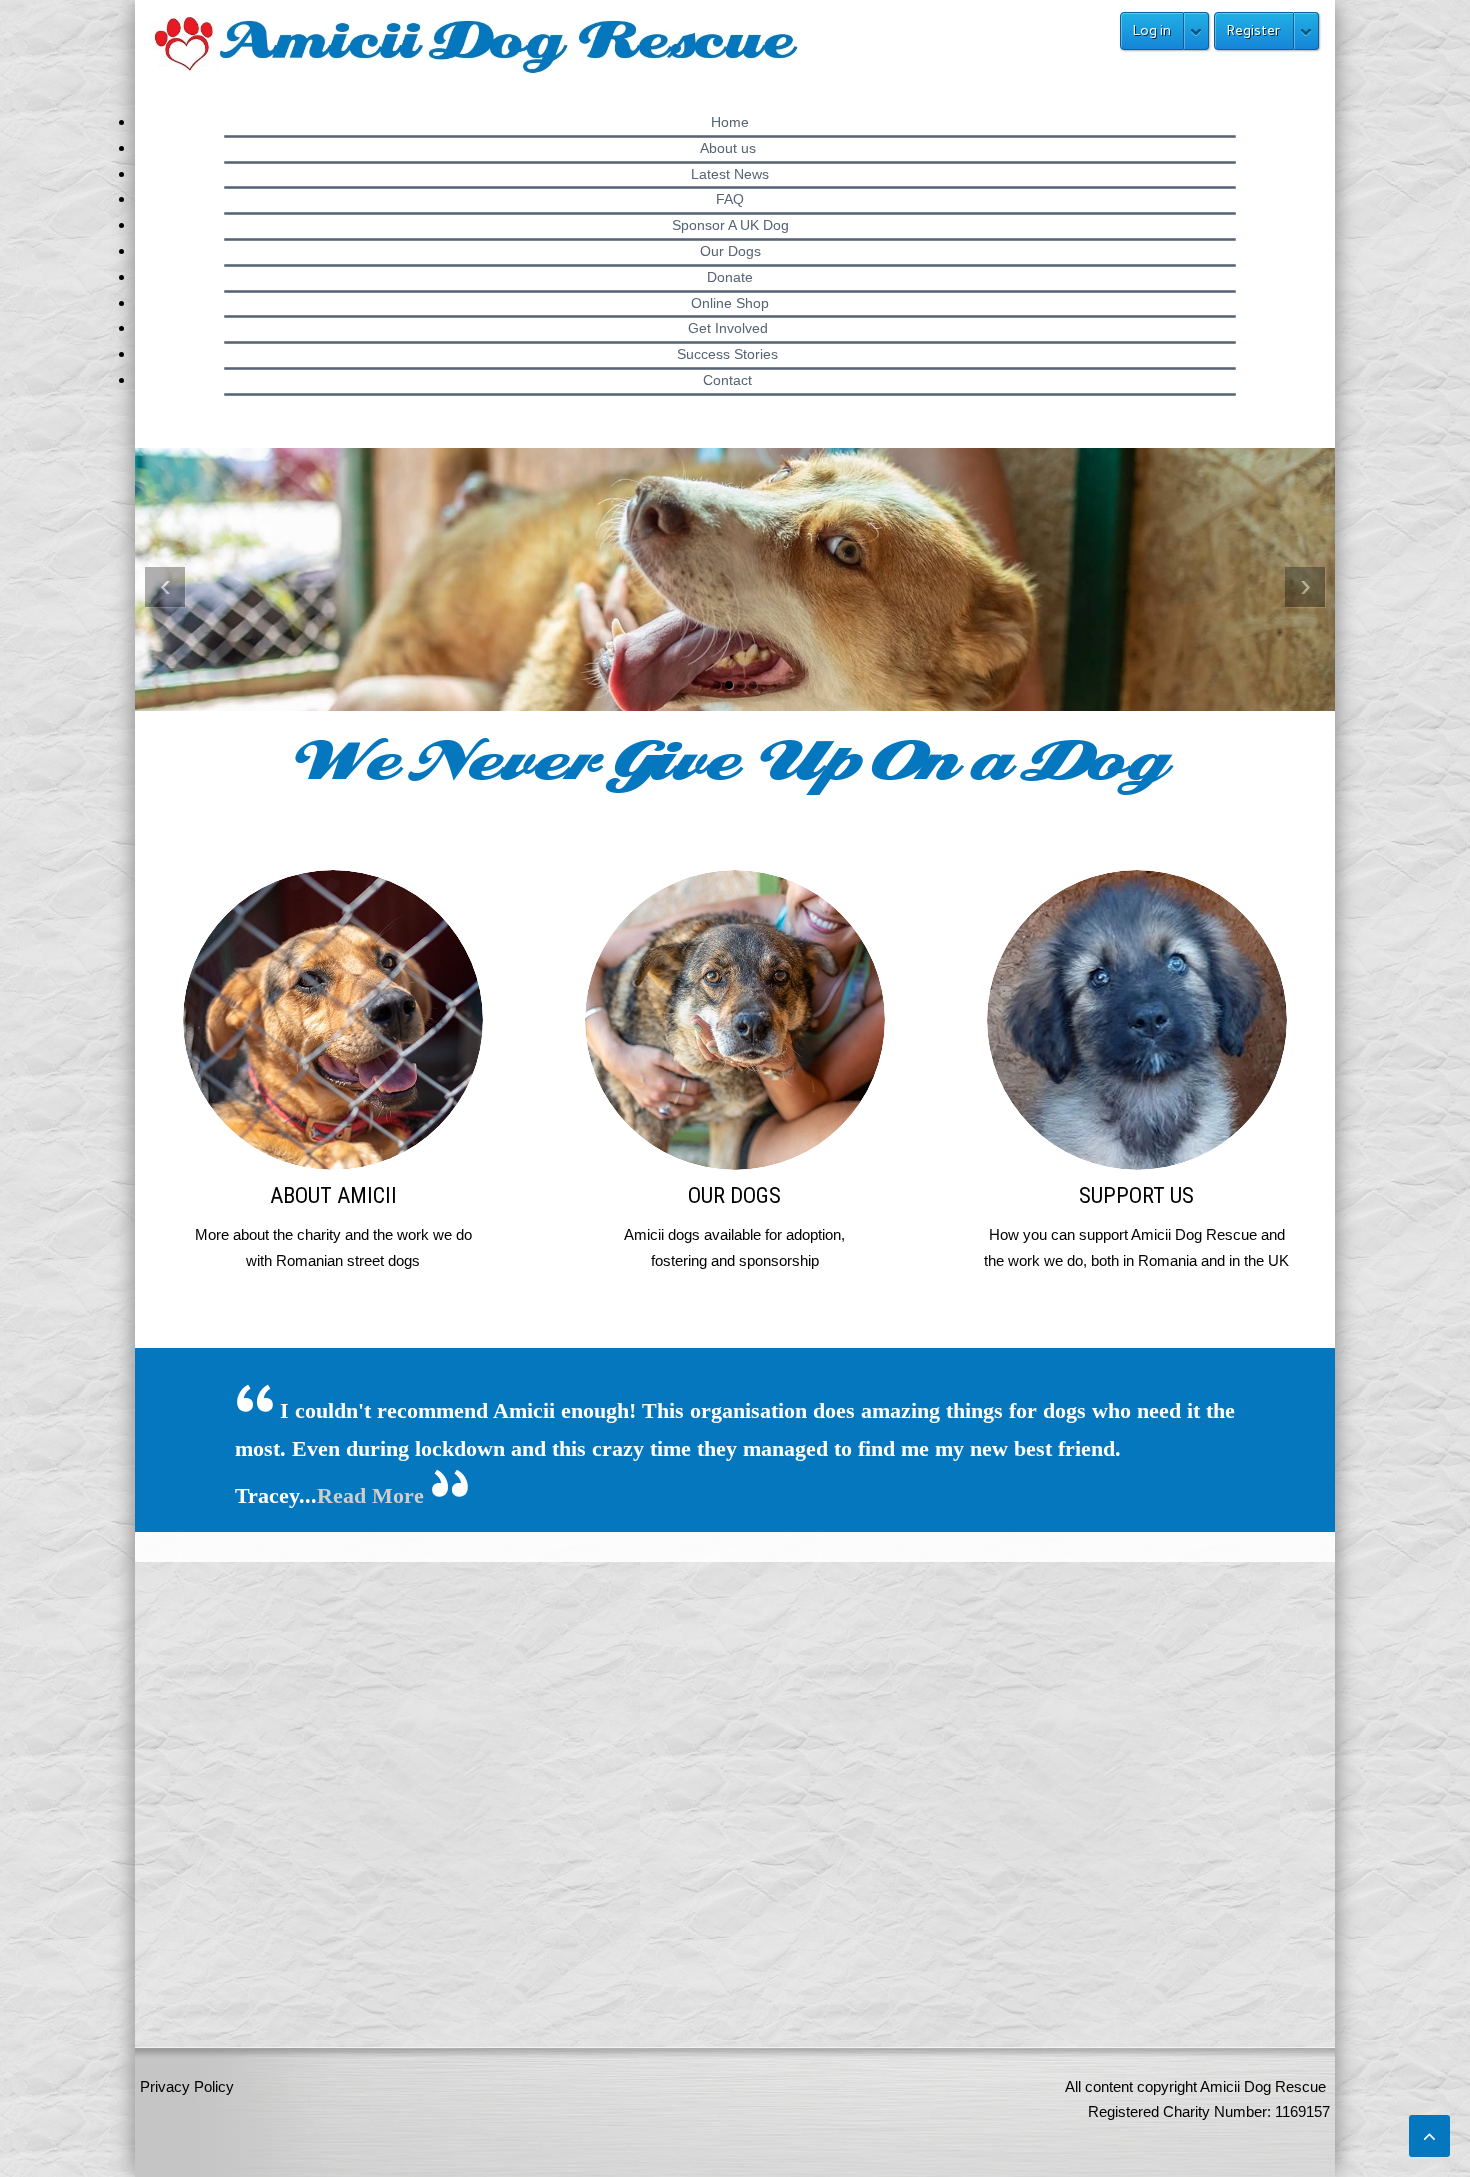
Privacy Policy (187, 2086)
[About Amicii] (333, 1071)
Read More (370, 1495)
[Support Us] (1136, 1071)
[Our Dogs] (735, 1071)
